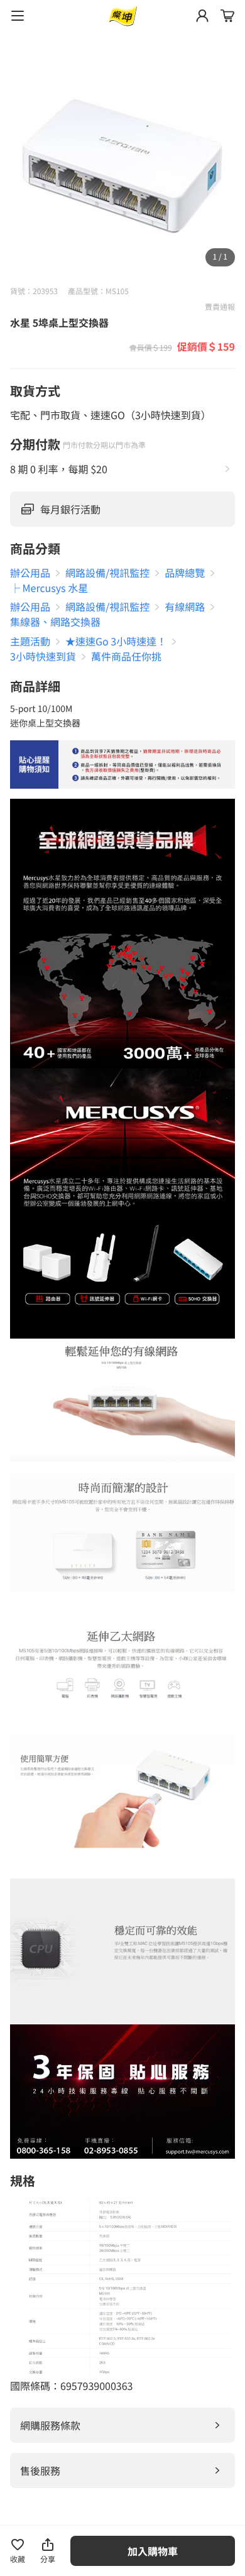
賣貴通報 (220, 307)
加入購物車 (153, 2551)
